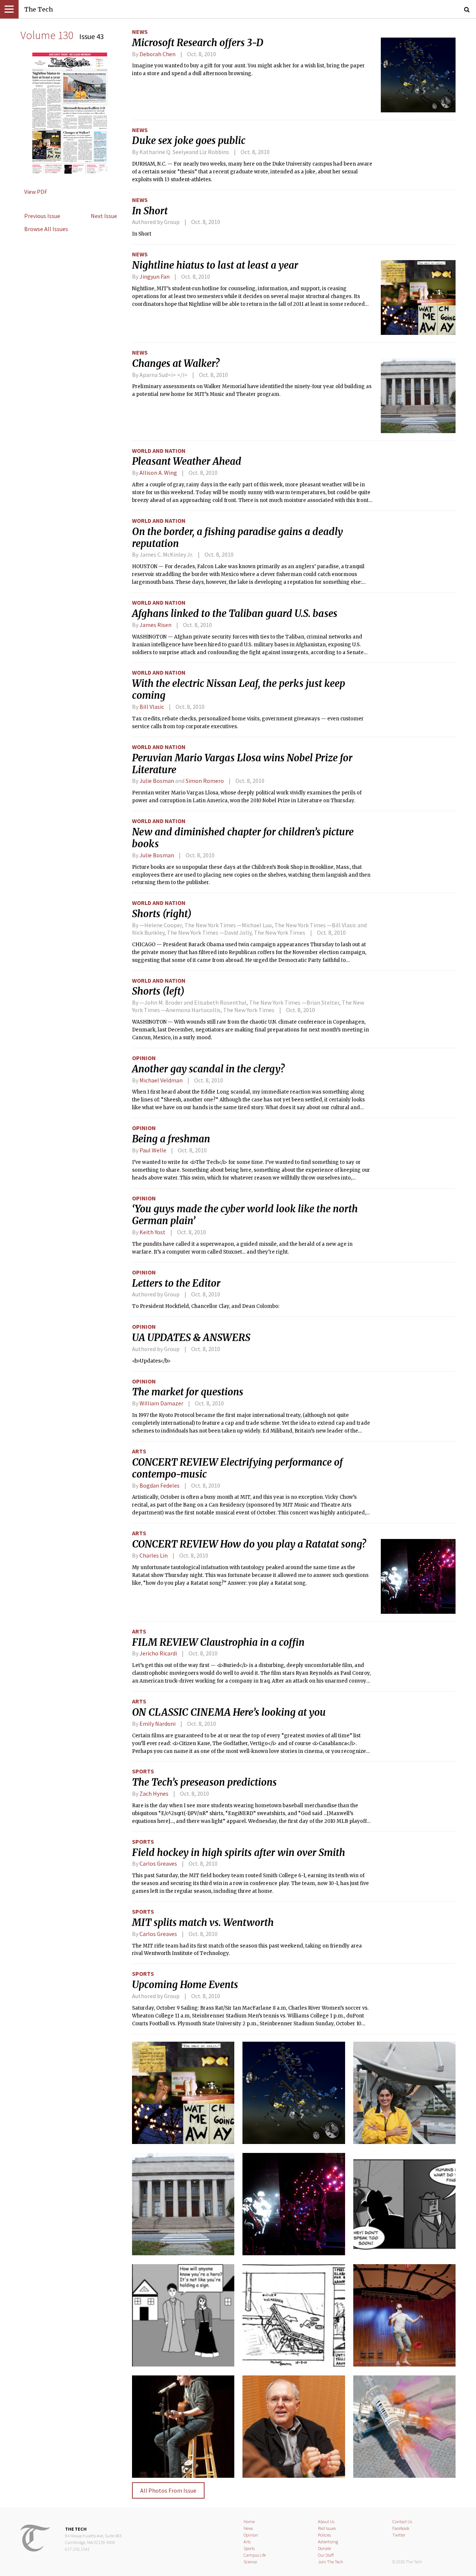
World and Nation (159, 451)
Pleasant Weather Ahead (187, 461)
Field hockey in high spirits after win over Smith (239, 1853)
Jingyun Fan (155, 276)
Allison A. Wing (158, 473)
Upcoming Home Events (185, 1985)
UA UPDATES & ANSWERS (191, 1338)
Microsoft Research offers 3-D (198, 43)
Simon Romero (205, 781)
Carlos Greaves (158, 1863)
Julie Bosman (157, 781)
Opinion (144, 1058)
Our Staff (326, 2555)
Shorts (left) (158, 991)
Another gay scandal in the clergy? (208, 1069)
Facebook (401, 2528)
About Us (326, 2521)
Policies (324, 2535)
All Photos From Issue (168, 2490)
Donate (324, 2548)
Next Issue (104, 216)
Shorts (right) (162, 914)
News (140, 32)
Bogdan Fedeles (160, 1485)
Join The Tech (331, 2562)
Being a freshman (171, 1139)
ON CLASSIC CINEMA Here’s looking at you (229, 1712)
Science (250, 2562)
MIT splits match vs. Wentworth (203, 1923)
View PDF (36, 192)
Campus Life (255, 2555)
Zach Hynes (154, 1793)
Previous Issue (42, 216)
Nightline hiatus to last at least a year (215, 265)
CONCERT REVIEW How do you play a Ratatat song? (249, 1544)
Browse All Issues (46, 229)
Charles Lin (154, 1555)
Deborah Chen (157, 54)
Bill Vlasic (152, 707)
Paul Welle (153, 1150)
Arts (139, 1451)
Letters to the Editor (176, 1283)
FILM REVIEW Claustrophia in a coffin (218, 1642)
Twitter (399, 2535)
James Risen (155, 625)
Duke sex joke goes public (189, 141)
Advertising (328, 2542)
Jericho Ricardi (158, 1653)
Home (249, 2521)
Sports (143, 1771)
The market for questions (188, 1392)
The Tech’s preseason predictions (204, 1782)
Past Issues (327, 2528)
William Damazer (161, 1403)
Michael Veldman (161, 1080)
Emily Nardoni (157, 1724)
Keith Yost (152, 1232)
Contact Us (402, 2521)
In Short (150, 211)
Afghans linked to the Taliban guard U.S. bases (235, 614)
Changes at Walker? (176, 364)
